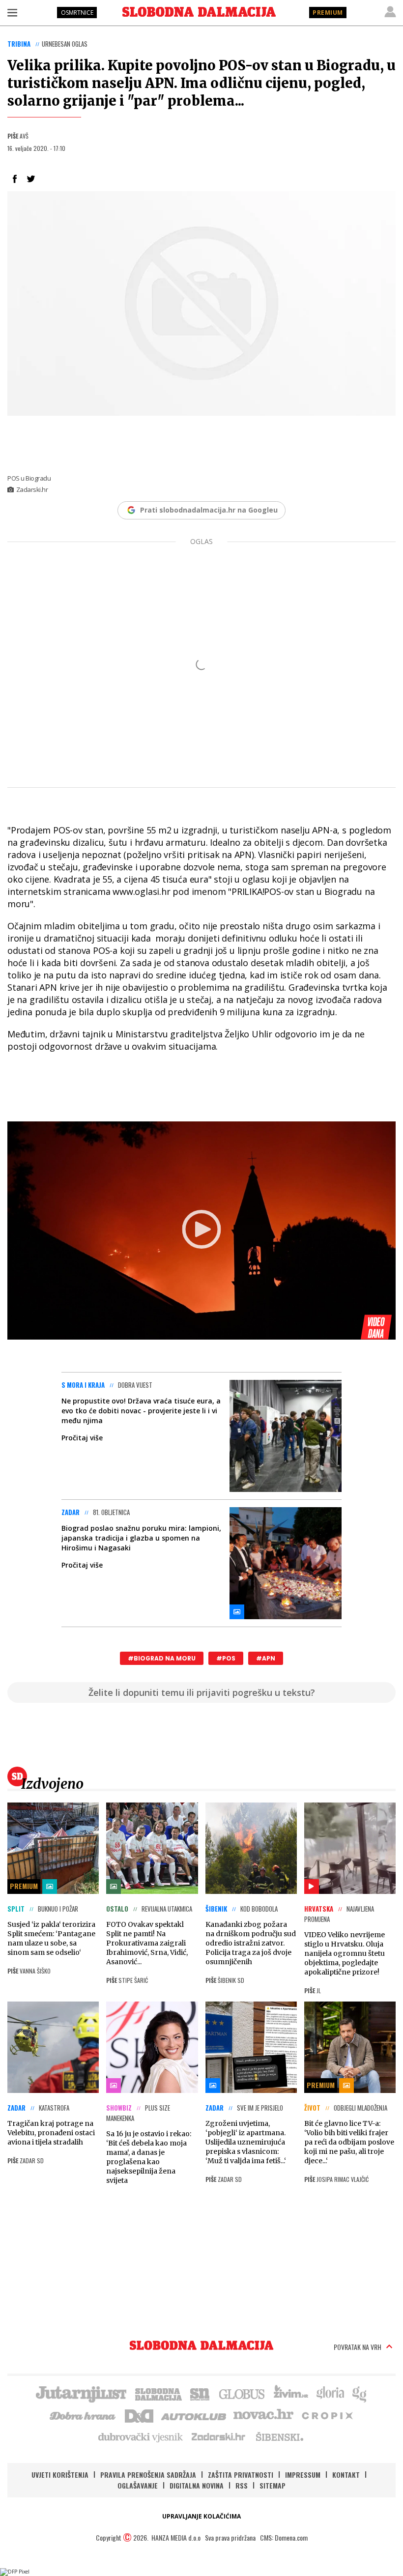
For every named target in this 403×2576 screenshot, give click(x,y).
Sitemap (273, 2485)
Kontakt (346, 2475)
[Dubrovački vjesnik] (141, 2436)
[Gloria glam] (360, 2393)
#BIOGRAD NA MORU (162, 1658)
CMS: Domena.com (284, 2537)
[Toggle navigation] (12, 12)
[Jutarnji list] (81, 2393)
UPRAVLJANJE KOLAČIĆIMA (201, 2516)
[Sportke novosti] (200, 2393)
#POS (226, 1658)
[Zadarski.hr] (219, 2436)
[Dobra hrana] (83, 2415)
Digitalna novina (197, 2485)
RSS (242, 2485)
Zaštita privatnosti (241, 2475)
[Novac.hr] (263, 2415)
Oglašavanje (138, 2485)
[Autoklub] (194, 2415)
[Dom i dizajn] (139, 2415)
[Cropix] (327, 2415)
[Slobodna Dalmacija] (199, 12)
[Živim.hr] (291, 2393)
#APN (266, 1658)
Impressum (303, 2475)
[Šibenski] (279, 2436)
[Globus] (242, 2393)
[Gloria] (330, 2393)
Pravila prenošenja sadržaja (148, 2475)
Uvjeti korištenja (60, 2475)
